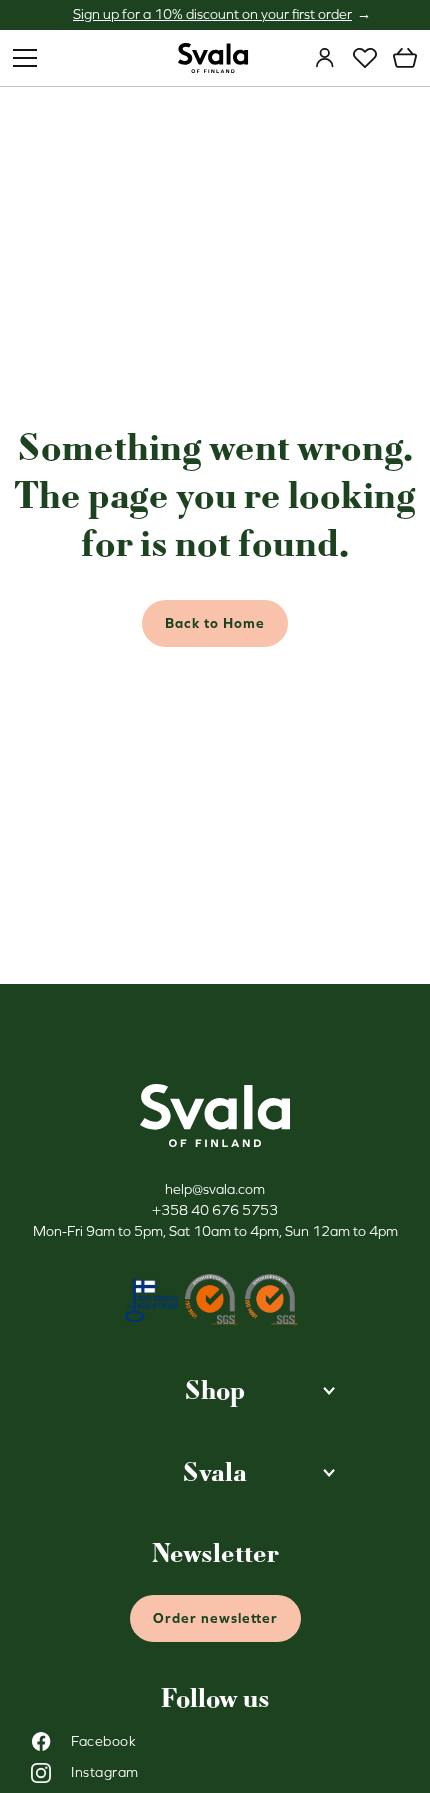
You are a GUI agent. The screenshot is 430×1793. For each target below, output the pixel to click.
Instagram (105, 1772)
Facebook (103, 1741)
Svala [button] (215, 1472)
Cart (405, 58)
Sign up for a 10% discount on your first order (212, 14)
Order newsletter (215, 1618)
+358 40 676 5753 (215, 1210)
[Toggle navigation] (25, 58)
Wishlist (365, 58)
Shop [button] (215, 1390)
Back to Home (215, 623)
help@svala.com (215, 1189)
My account (325, 58)
